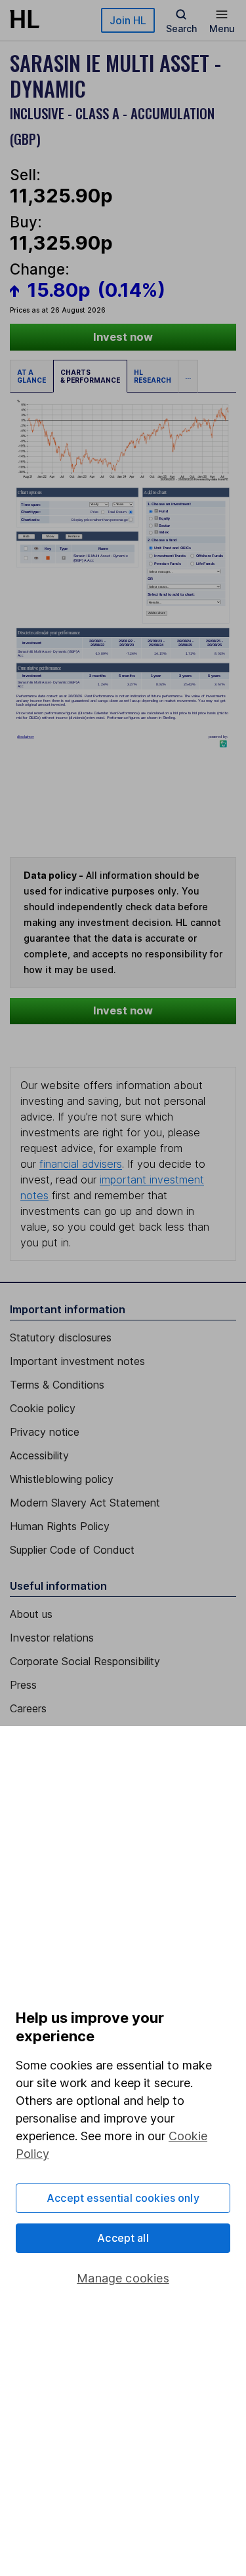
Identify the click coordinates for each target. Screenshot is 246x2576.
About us (31, 1614)
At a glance (31, 376)
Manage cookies (123, 2278)
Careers (28, 1708)
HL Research (153, 376)
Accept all (123, 2238)
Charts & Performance (90, 376)
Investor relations (52, 1638)
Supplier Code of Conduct (72, 1550)
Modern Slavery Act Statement (85, 1503)
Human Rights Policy (60, 1526)
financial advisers (81, 1164)
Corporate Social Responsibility (85, 1661)
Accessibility (39, 1455)
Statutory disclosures (61, 1337)
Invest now (123, 337)
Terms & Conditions (57, 1385)
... (188, 376)
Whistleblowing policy (62, 1479)
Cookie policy (43, 1408)
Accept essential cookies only (123, 2198)
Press (23, 1685)
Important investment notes (77, 1361)
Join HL (128, 20)
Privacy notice (45, 1432)
